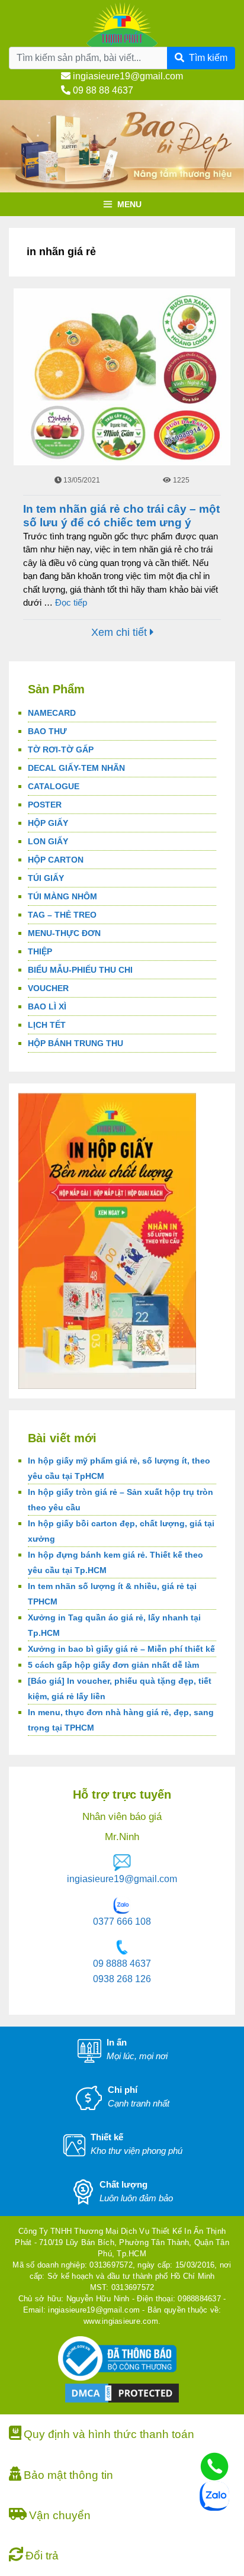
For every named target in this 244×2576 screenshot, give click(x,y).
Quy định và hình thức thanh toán (109, 2434)
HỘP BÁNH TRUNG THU (76, 1043)
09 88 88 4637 (102, 90)
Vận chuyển (60, 2515)
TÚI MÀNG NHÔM (62, 896)
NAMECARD (52, 713)
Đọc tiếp (71, 602)
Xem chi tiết (121, 632)
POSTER (45, 805)
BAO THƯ (47, 731)
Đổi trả (42, 2556)
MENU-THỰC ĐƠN (64, 933)
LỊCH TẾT (47, 1025)
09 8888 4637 (122, 1964)
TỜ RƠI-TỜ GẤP (61, 750)
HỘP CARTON (56, 860)
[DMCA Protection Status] (122, 2393)
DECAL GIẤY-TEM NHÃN (76, 768)
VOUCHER (48, 988)
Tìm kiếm (208, 58)
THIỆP (40, 951)
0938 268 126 (122, 1979)
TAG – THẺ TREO (62, 915)
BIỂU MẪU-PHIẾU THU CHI (80, 970)
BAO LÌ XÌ (47, 1006)
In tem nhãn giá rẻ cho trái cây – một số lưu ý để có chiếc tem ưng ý (121, 516)
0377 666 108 (122, 1921)
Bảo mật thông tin (68, 2475)
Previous (15, 189)
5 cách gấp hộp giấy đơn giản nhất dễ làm (113, 1665)
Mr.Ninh (122, 1837)
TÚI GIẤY (46, 878)
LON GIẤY (48, 841)
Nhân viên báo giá (122, 1817)
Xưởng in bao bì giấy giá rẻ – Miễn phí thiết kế (121, 1649)
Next (229, 189)
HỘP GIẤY (48, 823)
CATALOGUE (54, 786)
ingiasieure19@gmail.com (127, 76)
